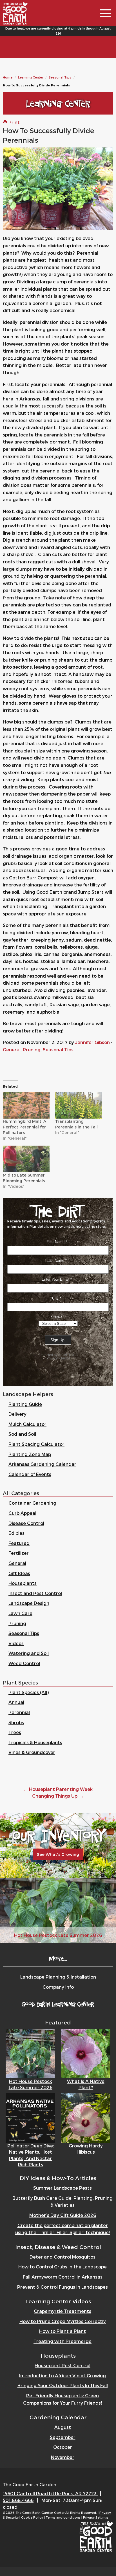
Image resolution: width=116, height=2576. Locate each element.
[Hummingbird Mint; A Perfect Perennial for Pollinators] (26, 1105)
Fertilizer (19, 1553)
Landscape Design (29, 1603)
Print (14, 122)
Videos (16, 1643)
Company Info (58, 1987)
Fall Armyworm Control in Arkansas (63, 2277)
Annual (16, 1702)
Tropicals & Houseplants (35, 1742)
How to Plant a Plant (63, 2331)
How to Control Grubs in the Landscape (63, 2267)
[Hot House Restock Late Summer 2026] (30, 2053)
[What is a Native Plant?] (86, 2053)
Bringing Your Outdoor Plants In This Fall (63, 2385)
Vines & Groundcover (32, 1752)
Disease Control (26, 1523)
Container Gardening (32, 1503)
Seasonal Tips (60, 77)
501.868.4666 (18, 2500)
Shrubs (16, 1722)
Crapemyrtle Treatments (63, 2311)
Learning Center (31, 77)
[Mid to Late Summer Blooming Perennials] (26, 1159)
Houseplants (23, 1583)
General (12, 1050)
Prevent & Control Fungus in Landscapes (63, 2287)
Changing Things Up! (58, 1796)
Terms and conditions (63, 2517)
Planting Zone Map (30, 1454)
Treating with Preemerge (63, 2341)
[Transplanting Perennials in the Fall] (79, 1105)
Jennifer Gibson (92, 1042)
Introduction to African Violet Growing (63, 2375)
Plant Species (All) (29, 1692)
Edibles (16, 1533)
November (63, 2457)
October (63, 2447)
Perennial (19, 1712)
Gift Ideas (19, 1573)
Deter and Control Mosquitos (63, 2257)
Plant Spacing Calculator (36, 1444)
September (63, 2437)
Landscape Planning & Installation (58, 1977)
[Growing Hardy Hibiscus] (86, 2117)
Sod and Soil (22, 1434)
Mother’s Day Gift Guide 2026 (63, 2215)
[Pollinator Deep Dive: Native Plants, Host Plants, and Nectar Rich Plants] (30, 2117)
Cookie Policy (32, 2517)
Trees (15, 1732)
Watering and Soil (29, 1653)
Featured (19, 1543)
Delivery (17, 1414)
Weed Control (24, 1663)
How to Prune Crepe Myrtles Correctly (63, 2321)
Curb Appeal (22, 1513)
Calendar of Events (30, 1474)
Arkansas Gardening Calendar (42, 1464)
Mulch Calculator (27, 1424)
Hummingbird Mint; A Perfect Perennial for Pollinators (24, 1127)
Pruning (32, 1050)
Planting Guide (25, 1404)
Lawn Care (20, 1613)
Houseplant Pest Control (63, 2365)
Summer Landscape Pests (63, 2188)
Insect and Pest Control (35, 1593)
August (63, 2427)
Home (8, 77)
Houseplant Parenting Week (58, 1789)
